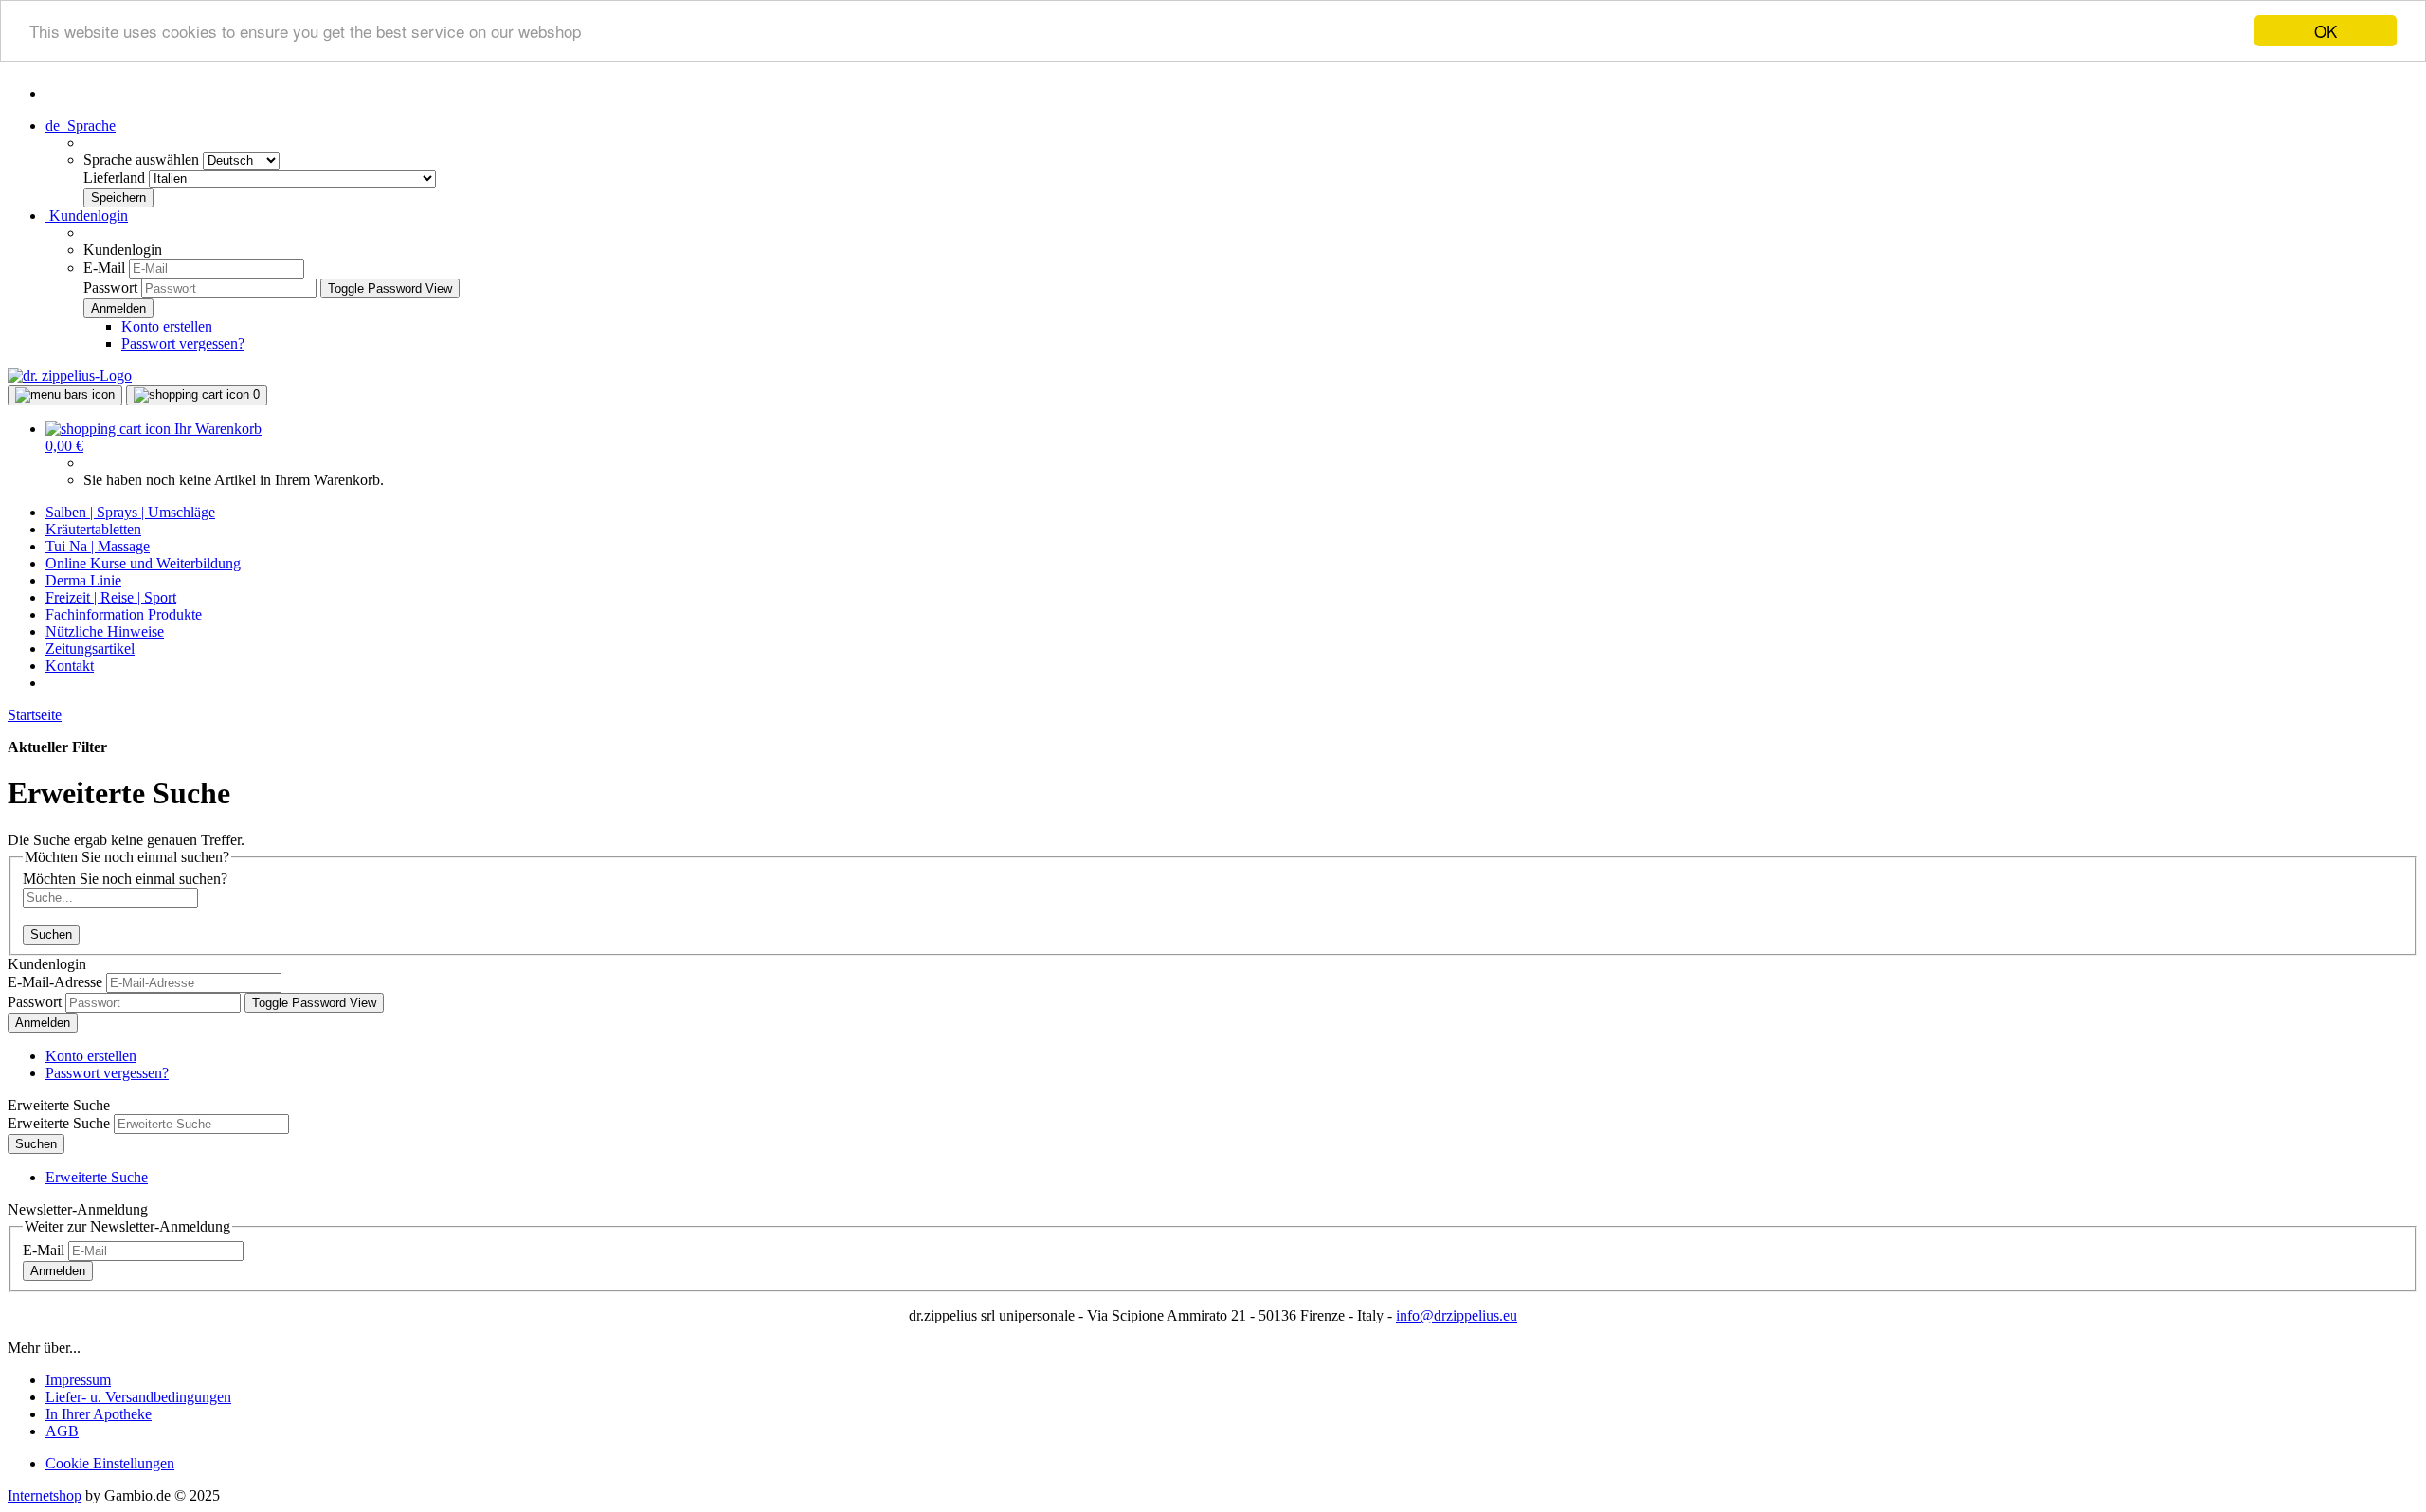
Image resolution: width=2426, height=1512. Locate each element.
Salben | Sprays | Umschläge (130, 512)
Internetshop (45, 1495)
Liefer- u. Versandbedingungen (138, 1397)
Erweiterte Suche (59, 1123)
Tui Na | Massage (98, 546)
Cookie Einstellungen (110, 1463)
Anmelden (43, 1023)
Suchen (51, 935)
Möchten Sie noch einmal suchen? (125, 879)
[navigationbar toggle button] (65, 395)
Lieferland (116, 178)
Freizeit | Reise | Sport (111, 597)
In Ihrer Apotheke (99, 1414)
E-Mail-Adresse (55, 982)
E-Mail (104, 268)
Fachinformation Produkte (124, 614)
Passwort (110, 288)
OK (2326, 31)
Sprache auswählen (143, 160)
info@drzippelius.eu (1457, 1315)
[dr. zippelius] (70, 376)
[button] (81, 126)
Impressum (78, 1380)
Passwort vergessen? (183, 343)
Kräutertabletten (93, 529)
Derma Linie (83, 580)
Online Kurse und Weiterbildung (143, 563)
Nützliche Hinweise (105, 631)
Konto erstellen (167, 326)
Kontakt (70, 666)
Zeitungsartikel (90, 648)
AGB (62, 1431)
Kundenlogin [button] (87, 216)
